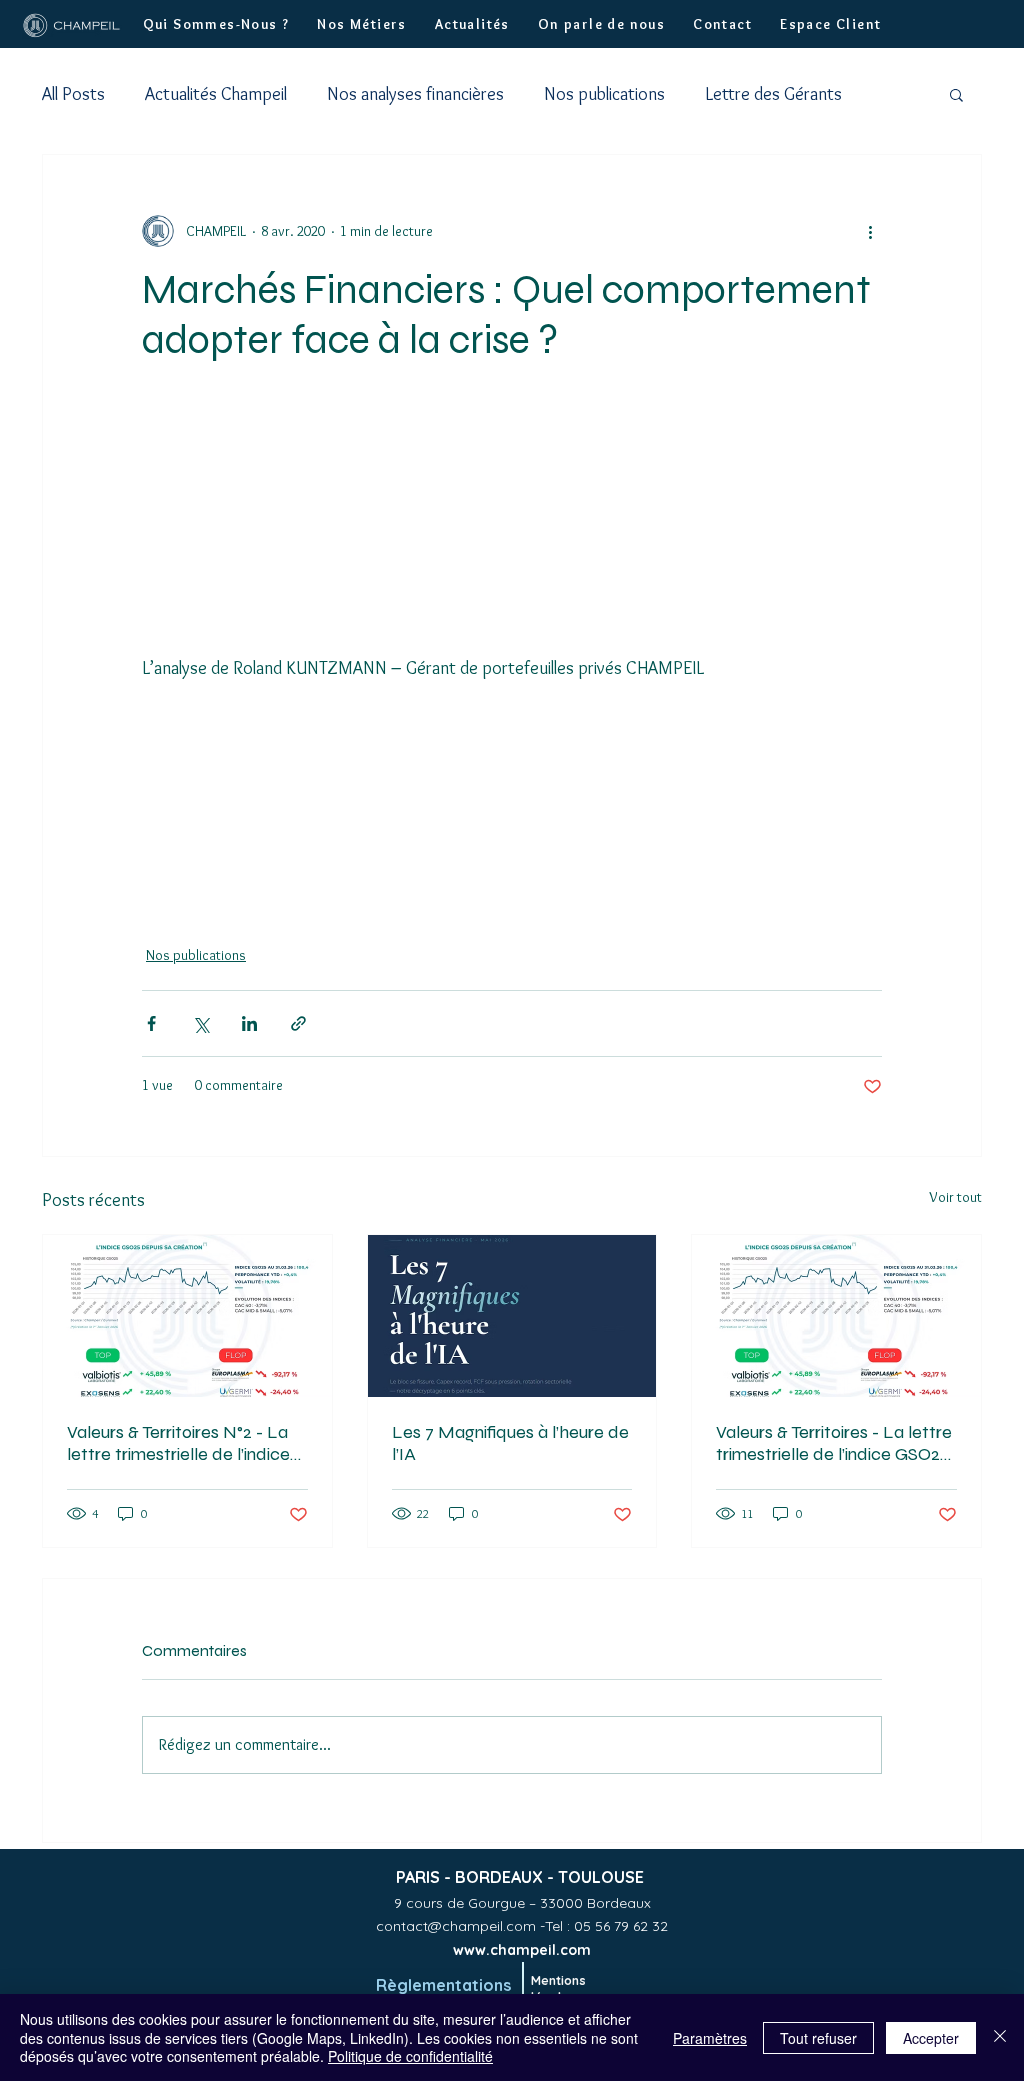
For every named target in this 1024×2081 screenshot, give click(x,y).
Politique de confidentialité (410, 2056)
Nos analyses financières (415, 94)
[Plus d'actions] (870, 231)
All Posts (73, 94)
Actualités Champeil (216, 94)
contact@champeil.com (456, 1926)
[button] (216, 24)
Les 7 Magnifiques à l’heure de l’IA (510, 1443)
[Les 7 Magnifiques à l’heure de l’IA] (512, 1316)
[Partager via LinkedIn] (249, 1023)
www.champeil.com (522, 1950)
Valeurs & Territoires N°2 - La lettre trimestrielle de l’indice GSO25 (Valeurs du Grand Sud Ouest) (183, 1443)
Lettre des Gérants (773, 94)
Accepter (931, 2038)
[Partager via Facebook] (151, 1023)
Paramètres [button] (710, 2038)
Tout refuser (818, 2038)
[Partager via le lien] (298, 1023)
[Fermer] (1000, 2037)
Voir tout (955, 1197)
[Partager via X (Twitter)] (200, 1023)
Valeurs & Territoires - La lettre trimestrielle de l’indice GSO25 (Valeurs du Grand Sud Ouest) (834, 1443)
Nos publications (604, 94)
